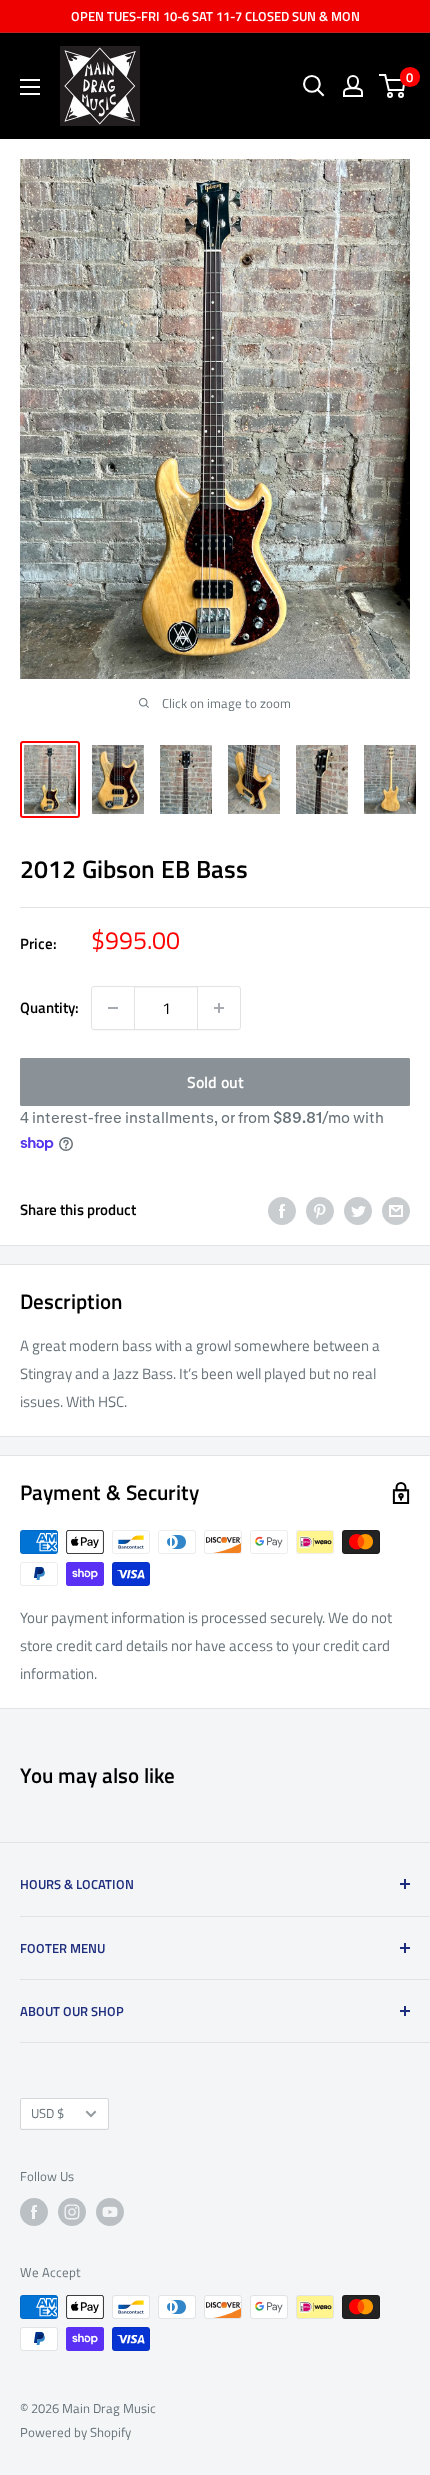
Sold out (215, 1082)
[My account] (353, 86)
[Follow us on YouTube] (110, 2212)
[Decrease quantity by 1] (113, 1008)
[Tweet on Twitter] (358, 1210)
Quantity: (49, 1007)
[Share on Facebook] (282, 1210)
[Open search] (314, 86)
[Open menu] (30, 87)
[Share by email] (396, 1210)
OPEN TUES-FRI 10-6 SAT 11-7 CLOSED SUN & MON (215, 16)
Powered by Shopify (75, 2432)
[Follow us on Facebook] (34, 2212)
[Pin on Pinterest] (320, 1210)
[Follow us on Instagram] (72, 2212)
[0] (393, 86)
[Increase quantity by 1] (219, 1008)
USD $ (47, 2113)
